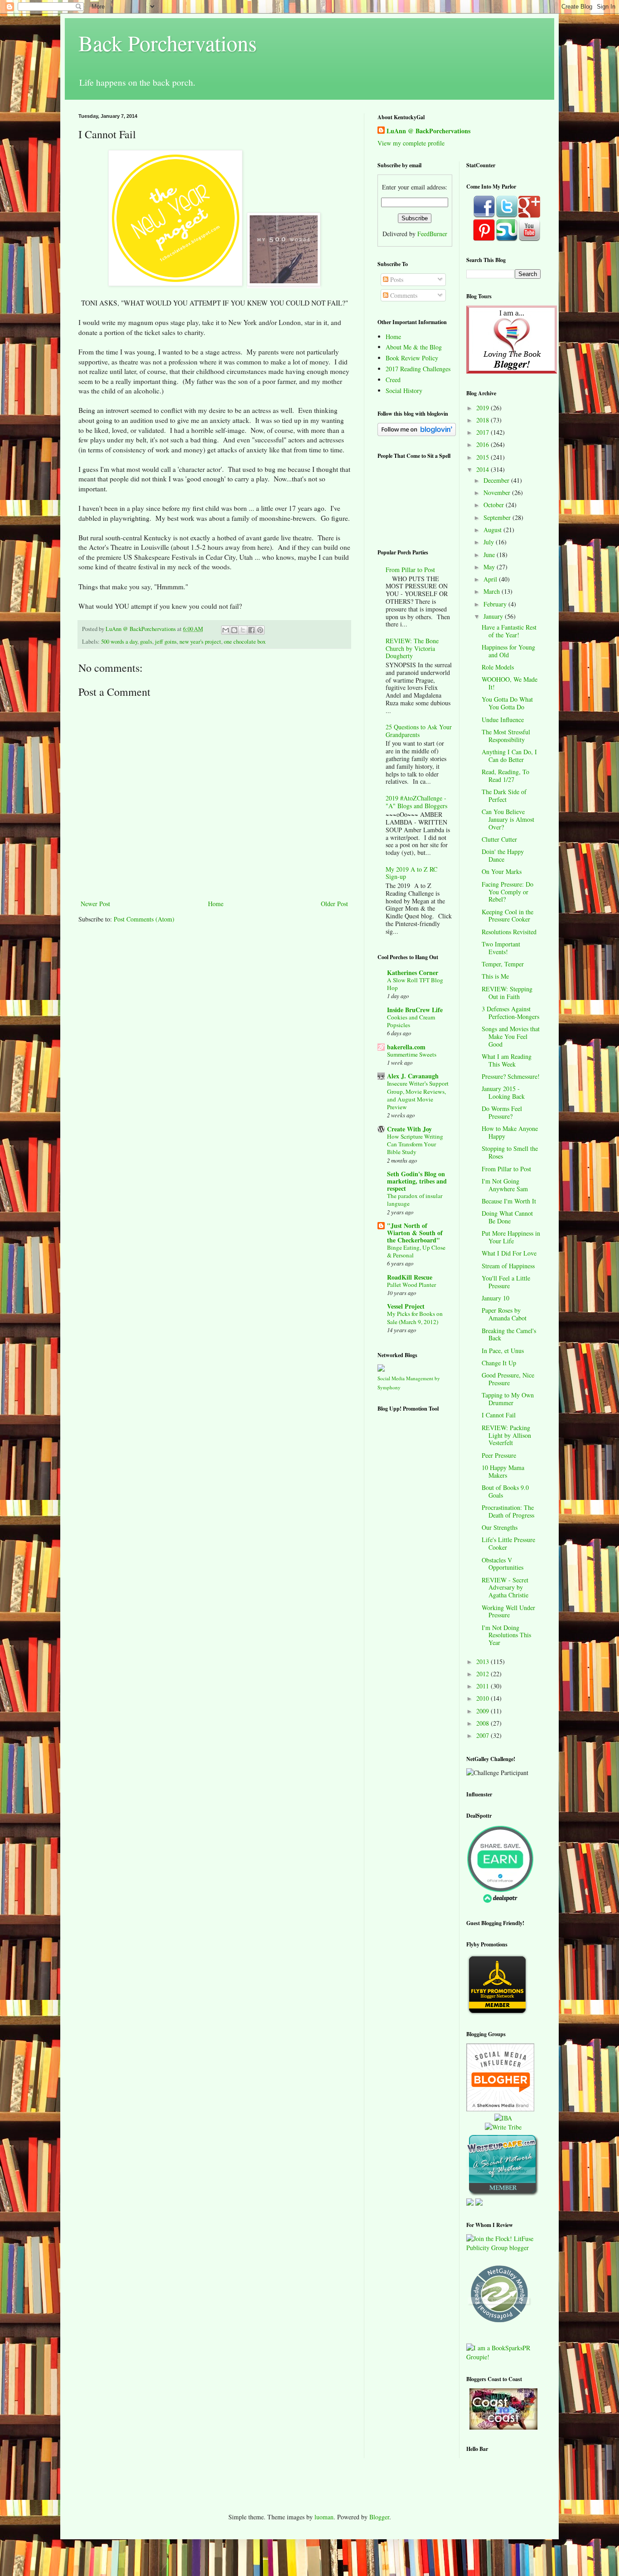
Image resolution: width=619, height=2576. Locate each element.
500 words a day (119, 642)
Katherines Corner (413, 973)
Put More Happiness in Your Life (511, 1237)
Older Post (334, 904)
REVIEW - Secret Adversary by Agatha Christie (505, 1588)
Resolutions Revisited (509, 932)
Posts (396, 279)
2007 (484, 1735)
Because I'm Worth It (509, 1201)
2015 (484, 457)
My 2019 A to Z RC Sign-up (411, 873)
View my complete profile (411, 143)
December (497, 480)
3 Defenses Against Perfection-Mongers (510, 1013)
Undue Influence (503, 720)
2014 (484, 469)
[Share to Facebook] (251, 630)
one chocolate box (245, 642)
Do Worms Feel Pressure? (502, 1112)
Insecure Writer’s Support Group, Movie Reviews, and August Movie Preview (418, 1095)
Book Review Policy (412, 358)
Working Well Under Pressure (508, 1611)
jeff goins (166, 642)
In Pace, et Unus (503, 1351)
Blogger (379, 2517)
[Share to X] (243, 630)
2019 (484, 408)
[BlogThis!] (234, 630)
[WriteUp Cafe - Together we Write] (503, 2194)
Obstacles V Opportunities (503, 1564)
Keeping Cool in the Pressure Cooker (508, 916)
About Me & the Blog (414, 347)
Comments (403, 295)
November (498, 492)
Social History (404, 391)
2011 (484, 1686)
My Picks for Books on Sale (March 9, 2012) (415, 1317)
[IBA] (503, 2118)
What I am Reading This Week (507, 1060)
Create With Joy (409, 1129)
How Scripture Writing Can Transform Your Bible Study (415, 1144)
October (495, 505)
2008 (484, 1723)
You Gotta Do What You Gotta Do (507, 703)
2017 (484, 432)
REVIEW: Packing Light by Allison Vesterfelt (506, 1435)
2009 (484, 1711)
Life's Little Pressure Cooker (508, 1543)
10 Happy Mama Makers (503, 1471)
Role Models (498, 667)
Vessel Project (406, 1306)
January (494, 616)
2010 (484, 1698)
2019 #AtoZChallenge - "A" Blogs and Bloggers (416, 802)
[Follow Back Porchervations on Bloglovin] (417, 434)
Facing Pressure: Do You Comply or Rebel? (508, 892)
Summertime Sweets (412, 1054)
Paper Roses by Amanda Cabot (504, 1314)
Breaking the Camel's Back (509, 1334)
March (493, 591)
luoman (324, 2517)
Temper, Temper (503, 964)
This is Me (495, 976)
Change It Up (499, 1363)
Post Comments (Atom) (144, 919)
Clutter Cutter (499, 839)
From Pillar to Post (410, 570)
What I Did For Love (509, 1253)
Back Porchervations (168, 43)
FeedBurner (432, 234)
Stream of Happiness (508, 1266)
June (490, 555)
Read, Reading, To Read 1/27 (505, 776)
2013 (484, 1662)
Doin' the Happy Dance (503, 855)
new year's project (200, 642)
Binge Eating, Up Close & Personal (416, 1251)
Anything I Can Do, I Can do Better (509, 756)
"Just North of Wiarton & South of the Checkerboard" (415, 1233)
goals (146, 642)
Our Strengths (500, 1527)
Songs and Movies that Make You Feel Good (511, 1036)
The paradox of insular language (415, 1200)
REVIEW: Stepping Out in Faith (507, 993)
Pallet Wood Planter (411, 1285)
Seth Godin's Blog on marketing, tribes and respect (417, 1181)
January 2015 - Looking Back (503, 1092)
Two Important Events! (501, 948)
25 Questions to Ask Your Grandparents (419, 731)
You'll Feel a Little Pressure (506, 1282)
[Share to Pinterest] (260, 630)
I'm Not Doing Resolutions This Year (506, 1635)
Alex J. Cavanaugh (413, 1076)
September (498, 517)
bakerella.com (406, 1047)
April (491, 579)
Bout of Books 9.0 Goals (505, 1491)
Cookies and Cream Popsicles (411, 1021)
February (496, 604)
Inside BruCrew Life (415, 1010)
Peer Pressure (499, 1455)
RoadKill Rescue (410, 1277)
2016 (484, 444)
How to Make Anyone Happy (510, 1132)
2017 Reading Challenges (418, 369)
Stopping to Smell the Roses (510, 1152)
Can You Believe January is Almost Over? (508, 819)
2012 (484, 1674)
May (490, 567)
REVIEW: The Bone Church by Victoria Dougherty (412, 648)
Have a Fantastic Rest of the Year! (509, 631)
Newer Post (95, 904)
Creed (393, 380)
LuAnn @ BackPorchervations (428, 131)
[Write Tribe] (503, 2127)
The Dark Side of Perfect (504, 796)
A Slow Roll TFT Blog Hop (415, 984)
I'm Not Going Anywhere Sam (505, 1185)
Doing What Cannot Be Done (507, 1217)
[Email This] (226, 630)
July (490, 542)
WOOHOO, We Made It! (510, 683)
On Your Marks (502, 871)
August (493, 530)
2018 (484, 420)
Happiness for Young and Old (508, 651)
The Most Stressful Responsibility (506, 736)
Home (216, 904)
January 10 (496, 1298)
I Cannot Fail (499, 1415)
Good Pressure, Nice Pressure (508, 1379)
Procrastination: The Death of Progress (508, 1511)
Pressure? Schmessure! (511, 1076)
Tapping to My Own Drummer (508, 1399)
